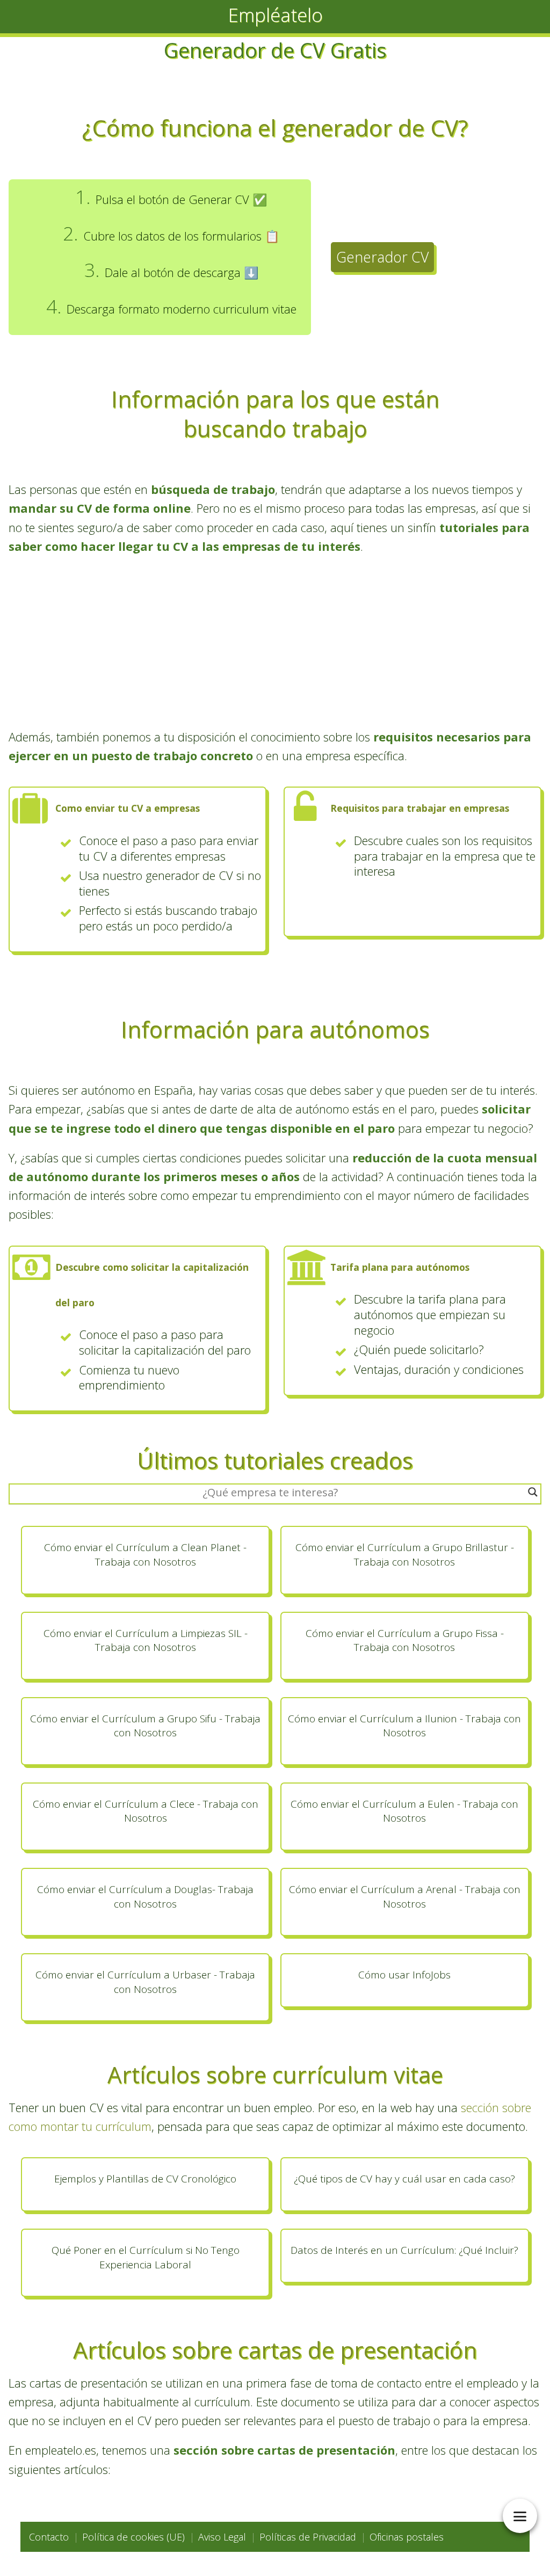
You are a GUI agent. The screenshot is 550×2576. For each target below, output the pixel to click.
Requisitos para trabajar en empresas (420, 808)
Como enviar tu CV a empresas (128, 808)
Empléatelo (275, 15)
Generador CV (382, 257)
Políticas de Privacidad (308, 2537)
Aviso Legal (222, 2537)
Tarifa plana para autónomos (400, 1267)
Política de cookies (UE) (133, 2537)
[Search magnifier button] (533, 1492)
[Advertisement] (275, 642)
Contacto (49, 2537)
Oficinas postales (407, 2537)
